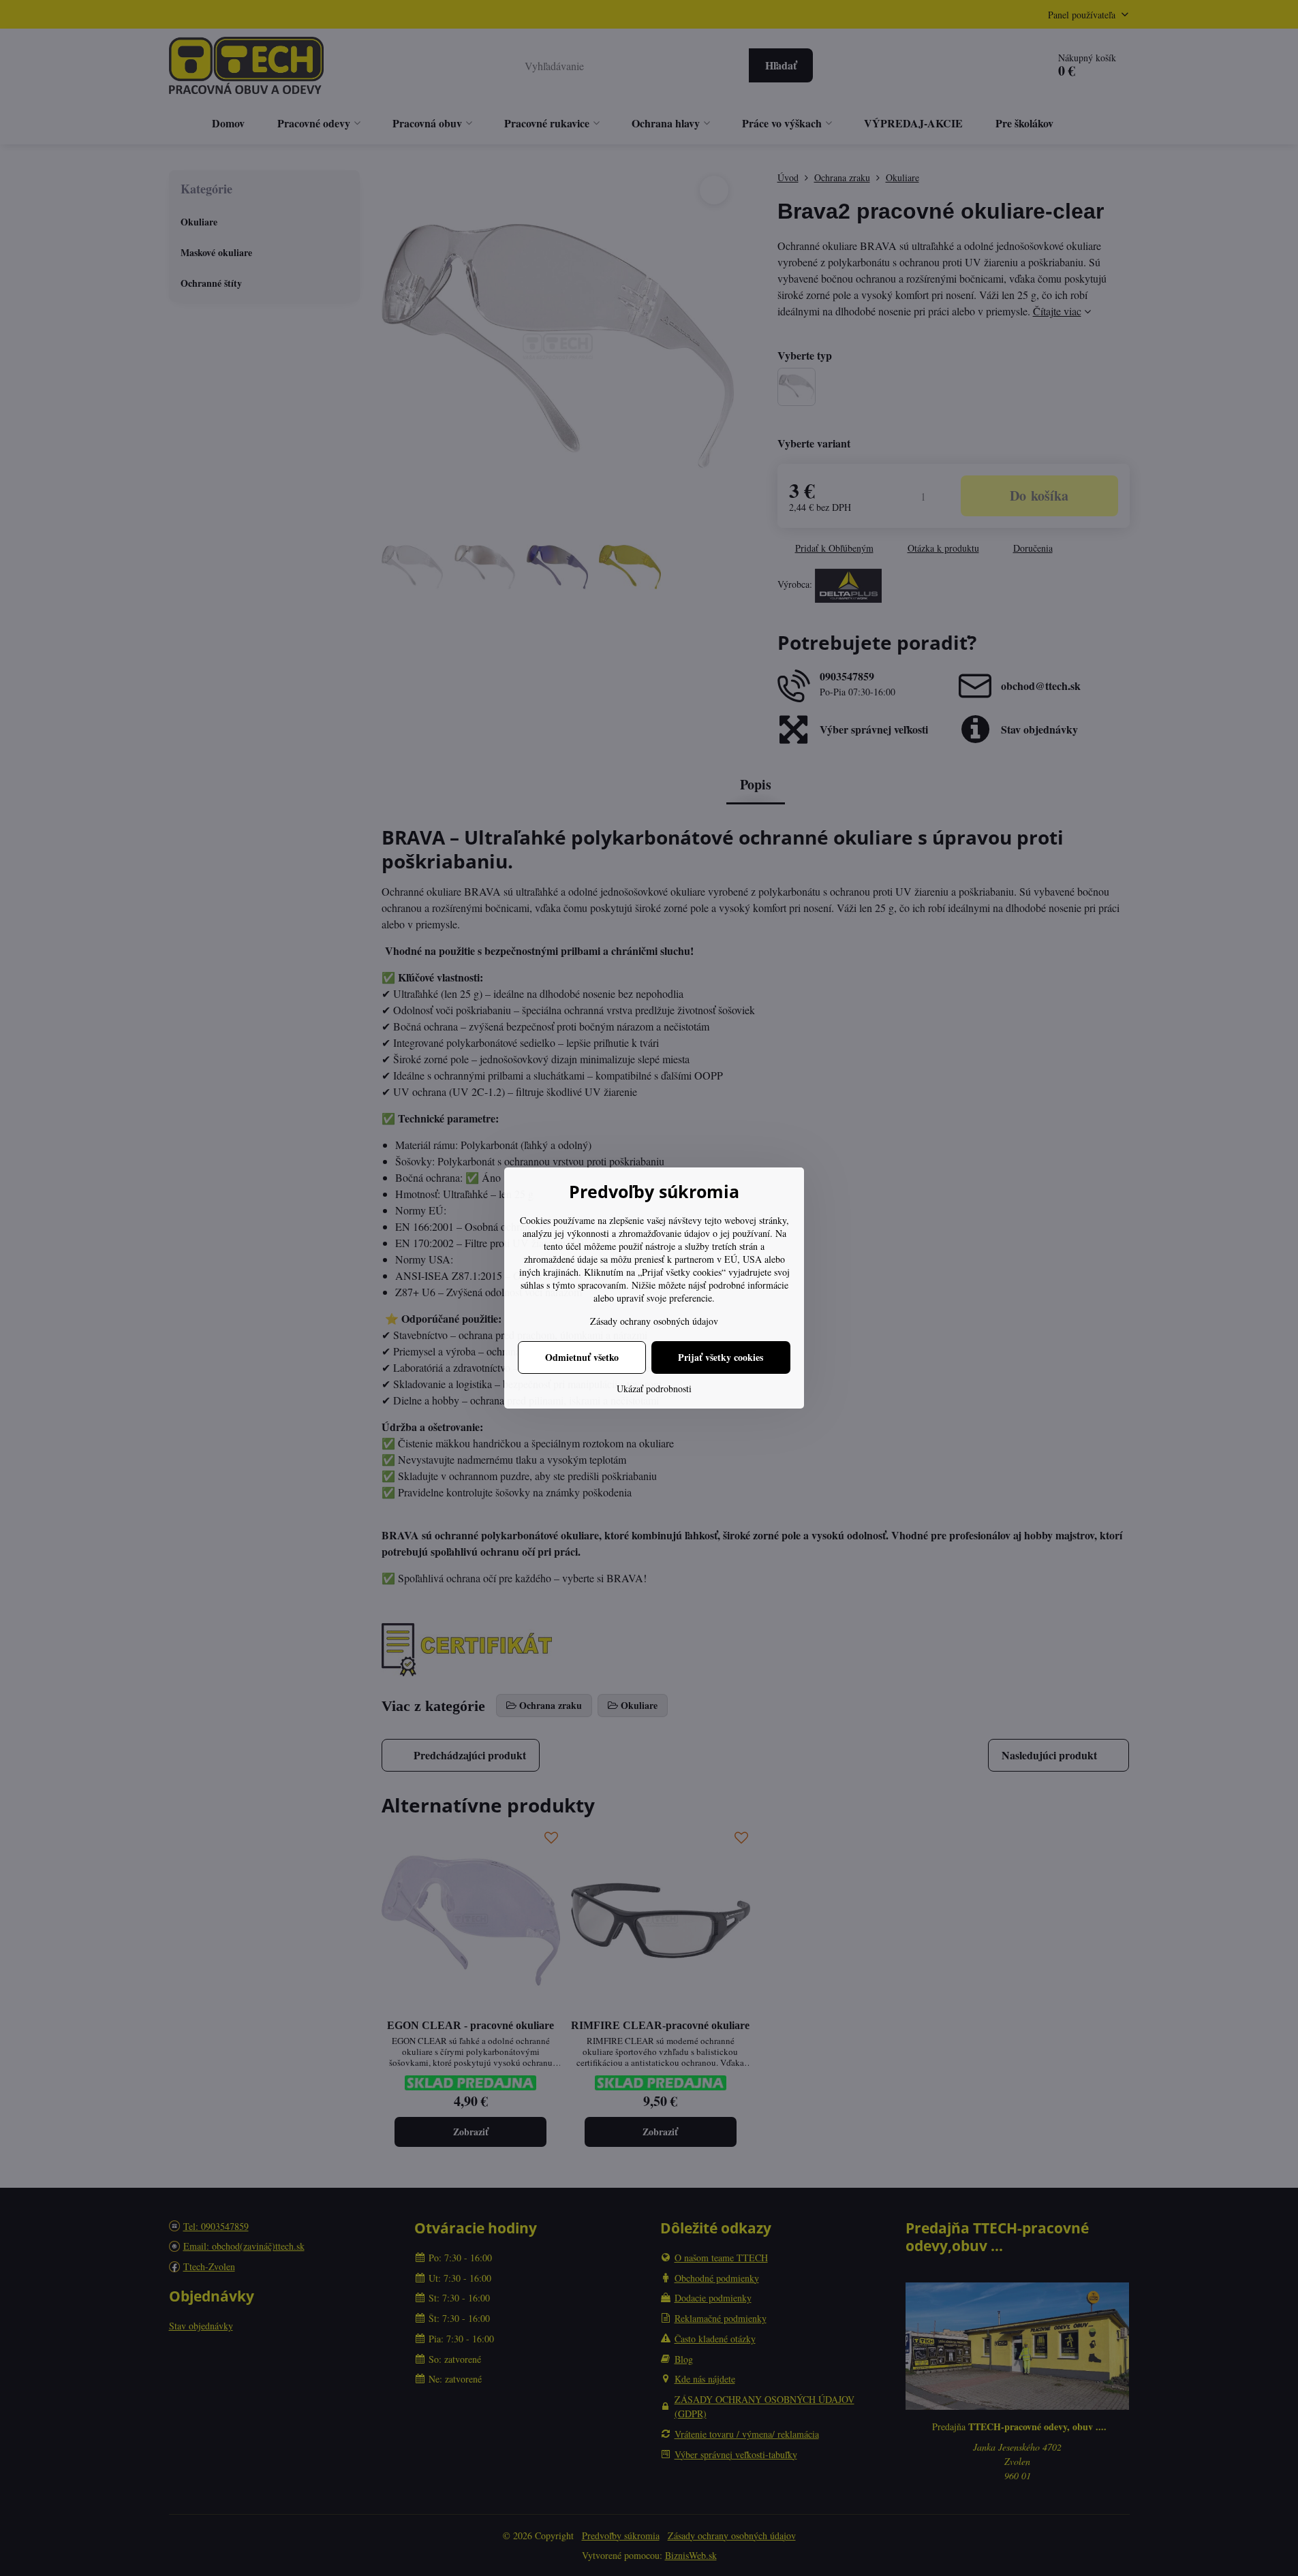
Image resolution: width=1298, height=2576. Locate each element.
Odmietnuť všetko (582, 1357)
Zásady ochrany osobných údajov (654, 1321)
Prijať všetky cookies (721, 1357)
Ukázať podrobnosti (654, 1388)
